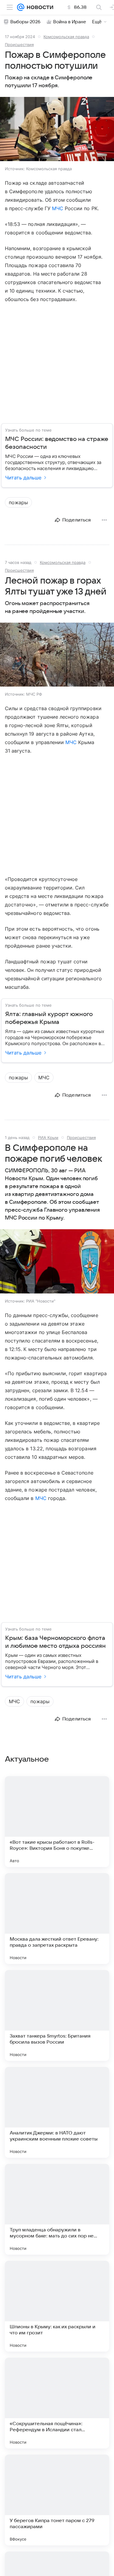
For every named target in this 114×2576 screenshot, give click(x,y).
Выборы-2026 (25, 22)
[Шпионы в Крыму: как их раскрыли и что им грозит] (57, 2306)
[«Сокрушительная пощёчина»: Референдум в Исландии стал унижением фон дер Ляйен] (57, 2403)
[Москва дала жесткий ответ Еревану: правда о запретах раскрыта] (57, 1919)
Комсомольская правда (66, 37)
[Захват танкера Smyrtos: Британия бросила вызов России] (57, 2015)
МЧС (58, 208)
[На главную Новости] (39, 7)
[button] (57, 130)
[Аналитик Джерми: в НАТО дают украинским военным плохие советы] (57, 2112)
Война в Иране (70, 22)
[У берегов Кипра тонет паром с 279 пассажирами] (57, 2500)
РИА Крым (48, 1137)
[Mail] (21, 7)
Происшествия (19, 45)
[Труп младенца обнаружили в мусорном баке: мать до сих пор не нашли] (57, 2209)
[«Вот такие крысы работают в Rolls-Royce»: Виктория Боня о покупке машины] (57, 1822)
